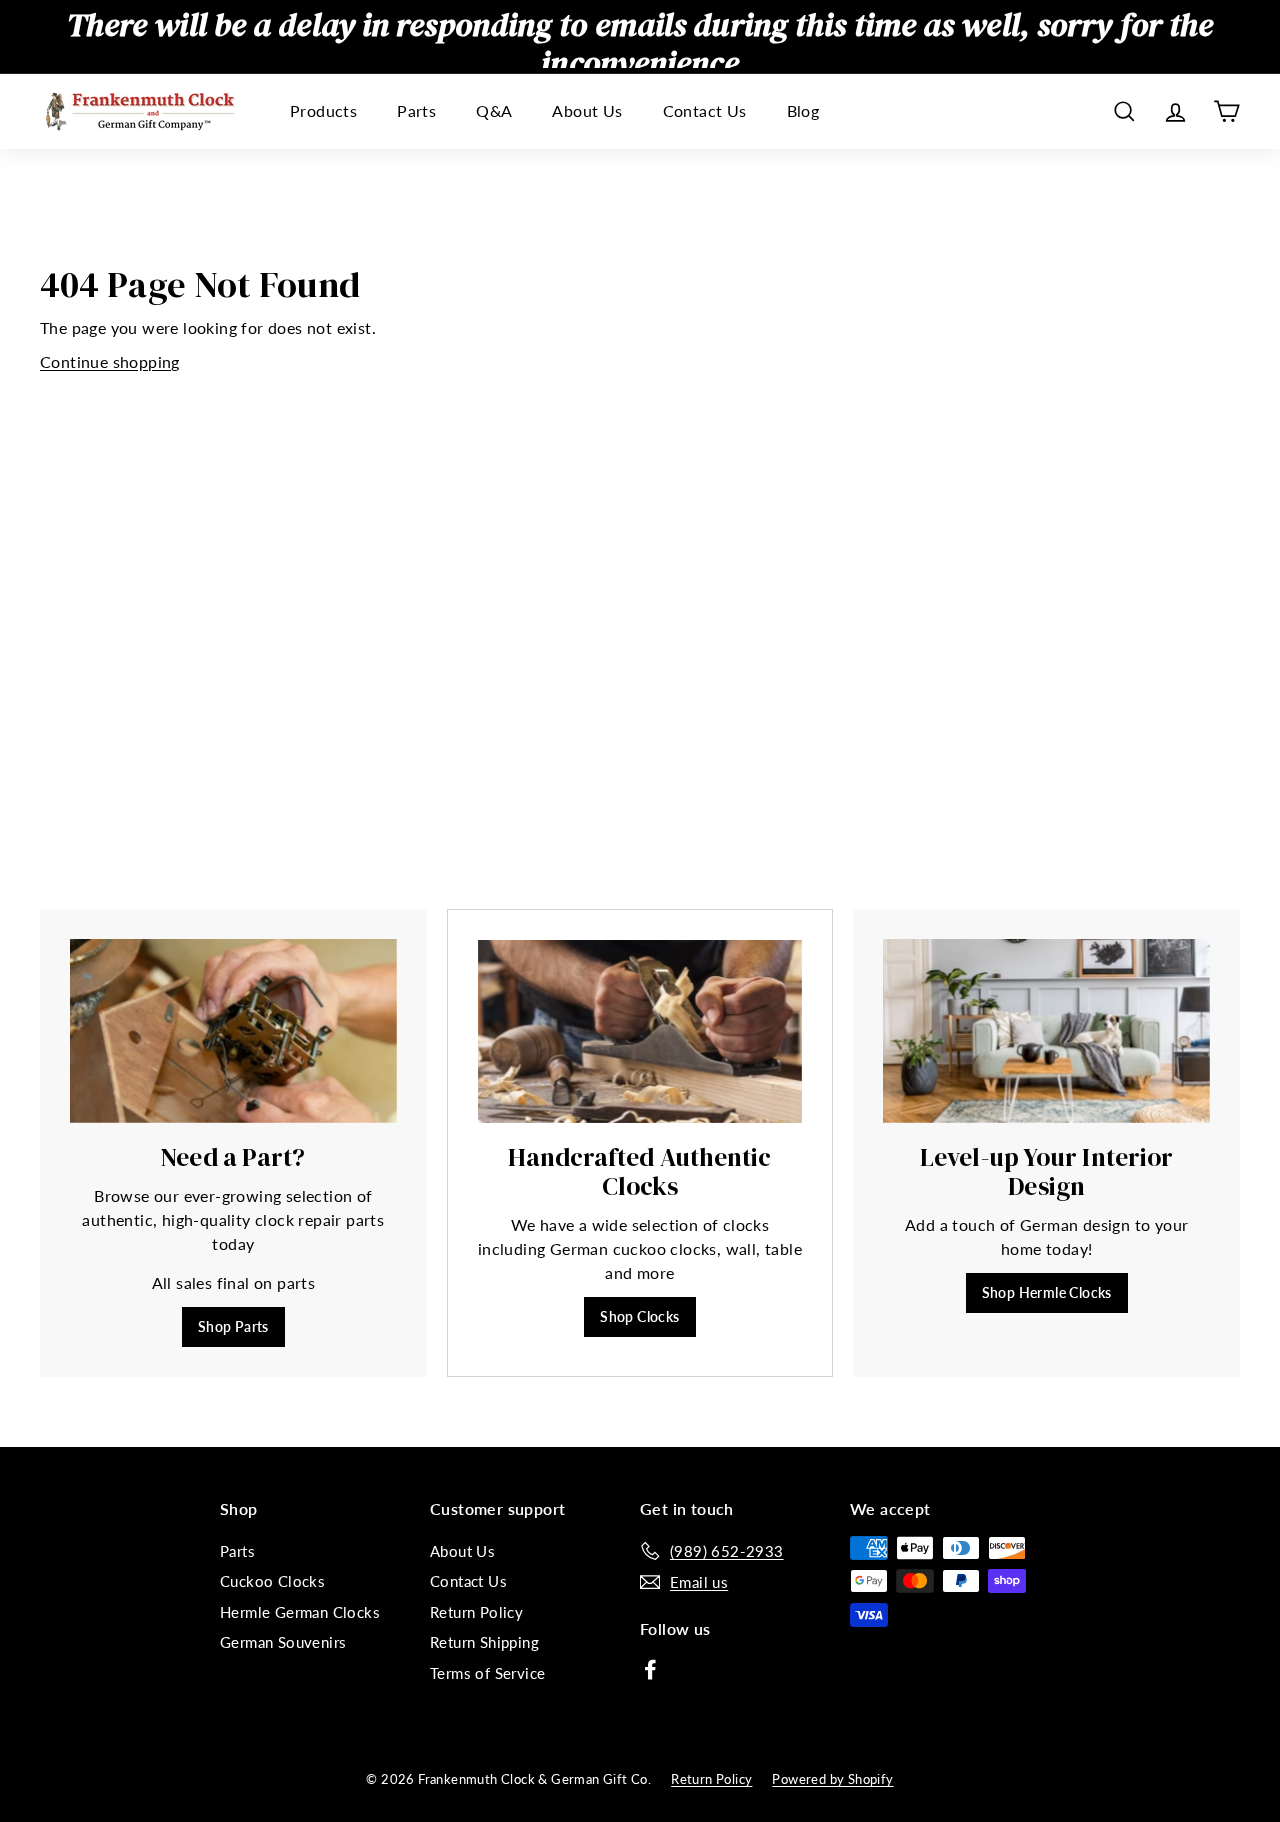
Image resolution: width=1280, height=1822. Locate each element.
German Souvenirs (283, 1642)
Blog (803, 111)
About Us (587, 111)
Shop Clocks (639, 1316)
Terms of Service (487, 1673)
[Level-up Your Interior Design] (1046, 1031)
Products (323, 111)
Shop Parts (233, 1326)
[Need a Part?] (233, 1031)
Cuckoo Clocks (272, 1581)
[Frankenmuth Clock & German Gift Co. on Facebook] (650, 1668)
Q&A (494, 111)
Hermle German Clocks (300, 1612)
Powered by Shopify (832, 1779)
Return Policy (476, 1612)
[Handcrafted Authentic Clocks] (640, 1031)
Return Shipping (484, 1642)
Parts (416, 111)
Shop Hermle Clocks (1047, 1292)
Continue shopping (110, 361)
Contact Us (705, 111)
